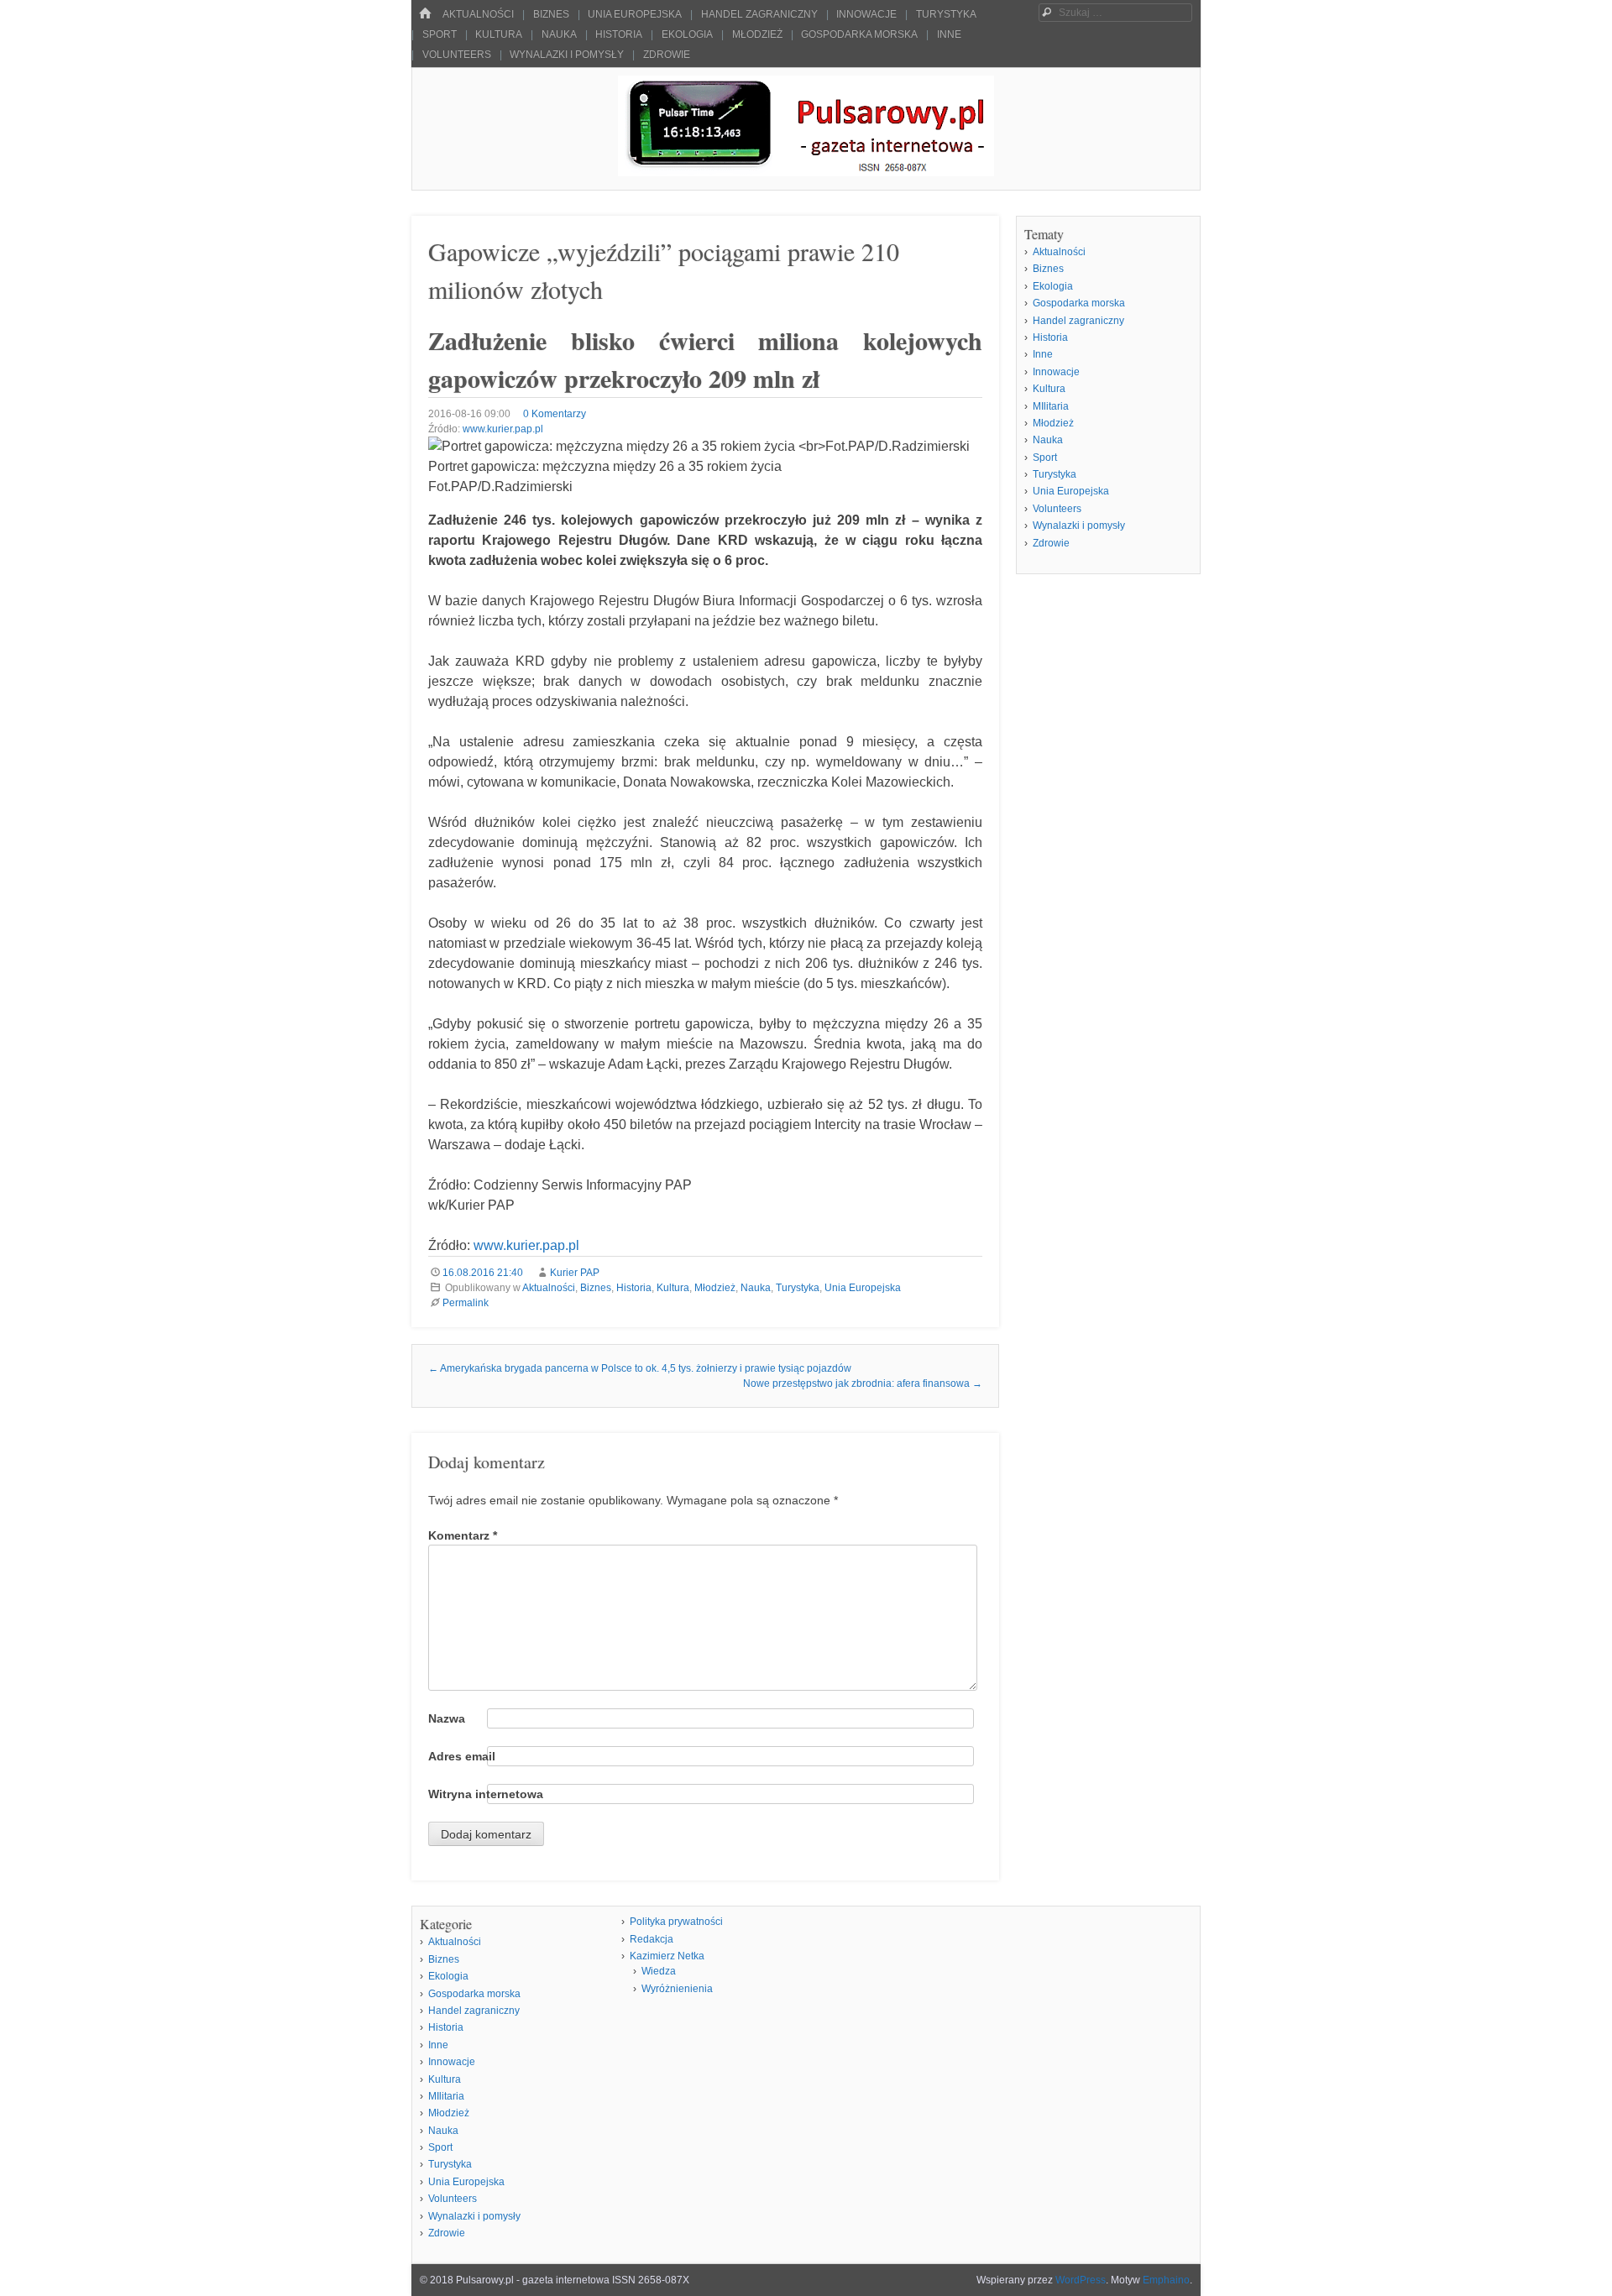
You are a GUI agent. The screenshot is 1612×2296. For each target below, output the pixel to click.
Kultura (499, 34)
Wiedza (659, 1971)
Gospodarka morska (859, 34)
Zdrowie (667, 55)
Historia (619, 34)
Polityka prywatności (676, 1922)
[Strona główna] (425, 14)
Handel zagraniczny (759, 14)
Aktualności (478, 14)
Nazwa (447, 1718)
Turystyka (946, 14)
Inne (949, 34)
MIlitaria (1051, 406)
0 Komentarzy (555, 414)
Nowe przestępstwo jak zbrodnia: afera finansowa (863, 1383)
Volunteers (457, 55)
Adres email (462, 1756)
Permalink (466, 1303)
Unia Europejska (635, 14)
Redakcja (652, 1939)
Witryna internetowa (486, 1794)
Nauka (559, 34)
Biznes (551, 14)
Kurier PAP (575, 1273)
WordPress (1081, 2280)
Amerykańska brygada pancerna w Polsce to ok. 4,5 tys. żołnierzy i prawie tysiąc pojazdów (640, 1368)
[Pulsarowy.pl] (806, 172)
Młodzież (757, 34)
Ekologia (687, 34)
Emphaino (1166, 2280)
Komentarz (463, 1535)
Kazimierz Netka (667, 1956)
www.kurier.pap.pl (503, 429)
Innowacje (866, 14)
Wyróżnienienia (677, 1989)
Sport (440, 34)
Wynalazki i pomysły (567, 55)
